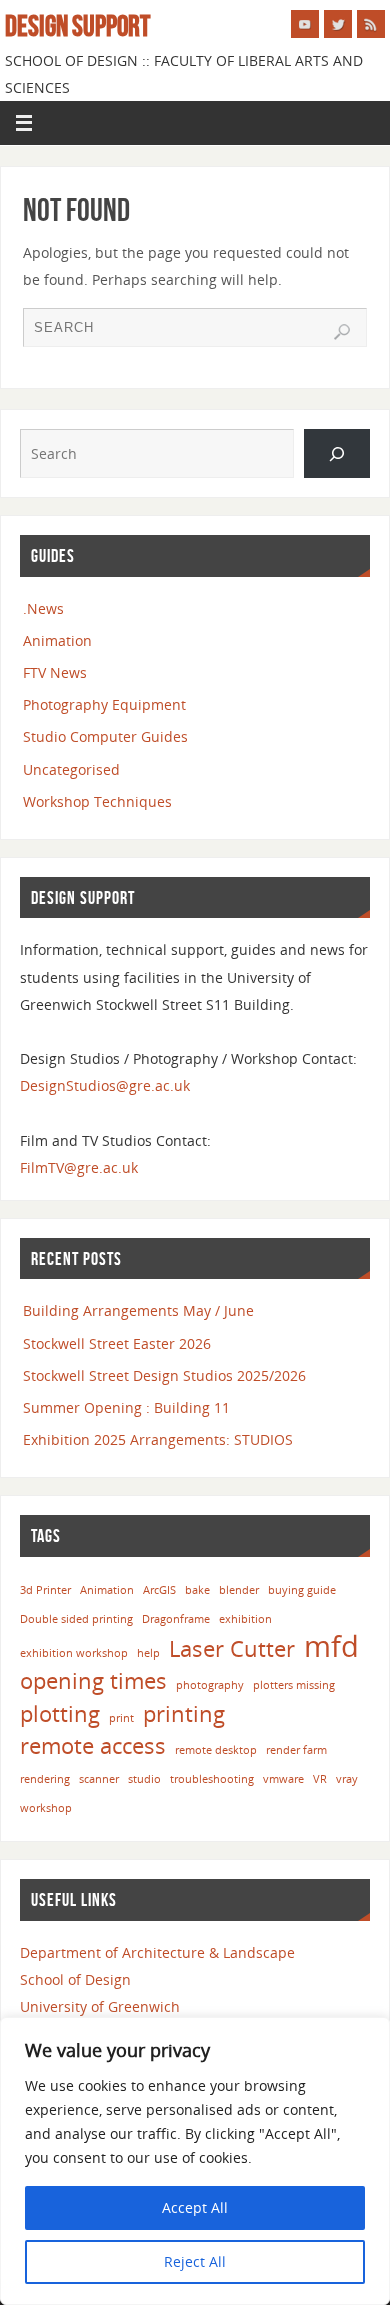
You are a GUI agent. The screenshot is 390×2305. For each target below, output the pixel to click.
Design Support (77, 26)
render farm (296, 1750)
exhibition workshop (74, 1653)
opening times (93, 1680)
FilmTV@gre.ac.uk (79, 1167)
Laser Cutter (232, 1648)
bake (197, 1590)
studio (144, 1779)
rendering (45, 1779)
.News (43, 608)
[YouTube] (305, 24)
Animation (57, 640)
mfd (331, 1646)
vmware (283, 1779)
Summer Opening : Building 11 (126, 1407)
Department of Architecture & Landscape (157, 1952)
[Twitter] (338, 24)
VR (320, 1779)
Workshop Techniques (97, 801)
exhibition (245, 1619)
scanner (99, 1779)
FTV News (55, 672)
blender (239, 1590)
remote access (93, 1745)
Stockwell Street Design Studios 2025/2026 (164, 1375)
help (148, 1653)
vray (347, 1779)
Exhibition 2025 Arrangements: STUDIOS (158, 1439)
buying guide (302, 1590)
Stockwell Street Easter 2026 (117, 1343)
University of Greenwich (100, 2006)
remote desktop (216, 1750)
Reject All (195, 2261)
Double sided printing (76, 1619)
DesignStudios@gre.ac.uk (105, 1085)
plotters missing (294, 1685)
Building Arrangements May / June (138, 1310)
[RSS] (371, 24)
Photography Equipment (104, 704)
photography (210, 1685)
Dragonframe (176, 1619)
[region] (195, 2161)
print (121, 1718)
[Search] (342, 332)
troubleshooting (212, 1779)
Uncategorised (71, 769)
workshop (46, 1808)
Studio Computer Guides (105, 736)
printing (184, 1713)
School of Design (75, 1979)
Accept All (195, 2207)
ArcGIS (159, 1590)
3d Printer (45, 1590)
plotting (60, 1713)
